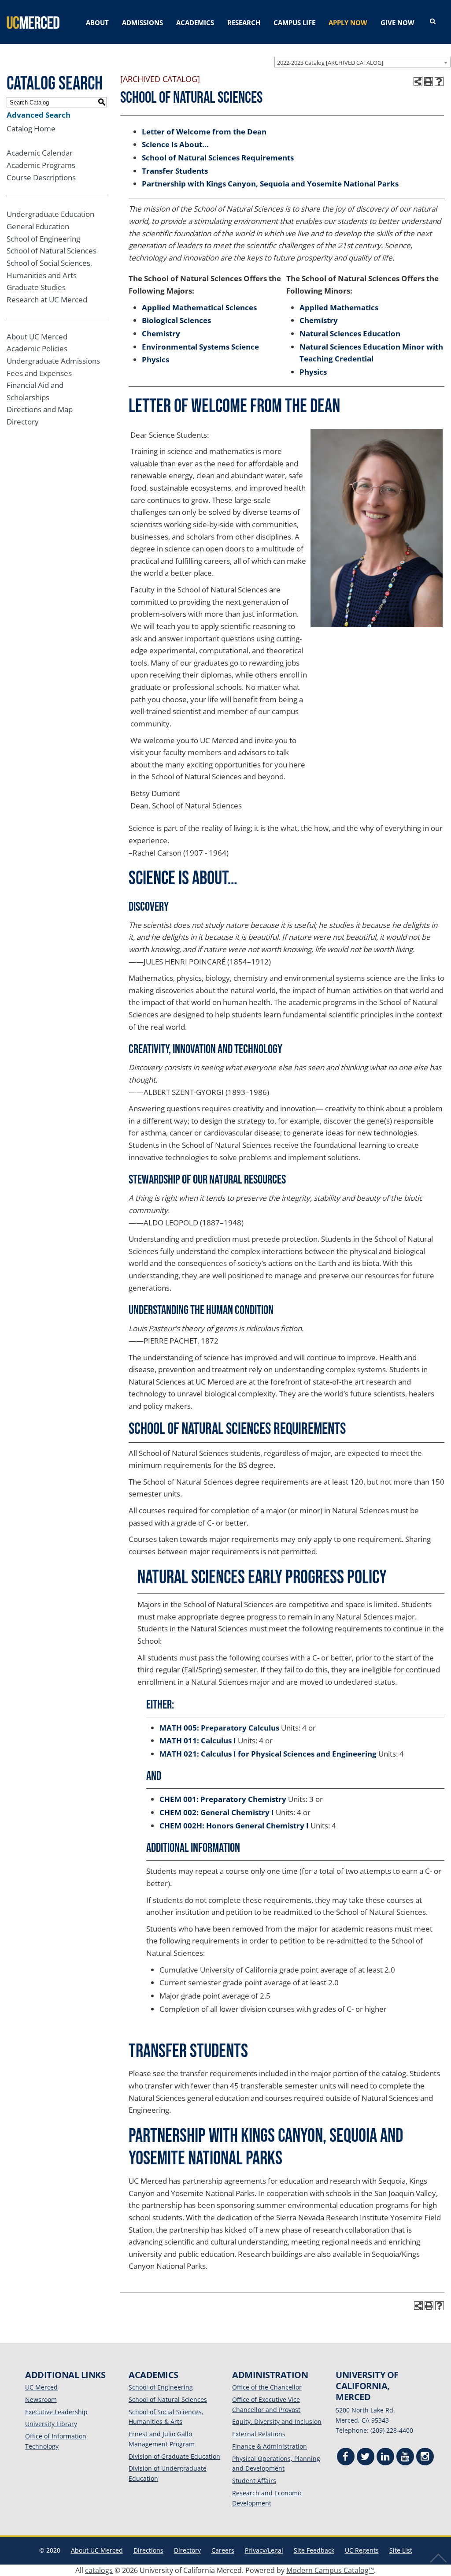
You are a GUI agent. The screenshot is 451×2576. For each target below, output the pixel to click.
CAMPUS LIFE (294, 22)
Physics (155, 359)
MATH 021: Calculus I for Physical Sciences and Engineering (268, 1754)
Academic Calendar (40, 153)
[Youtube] (405, 2458)
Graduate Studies (36, 287)
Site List (401, 2550)
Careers (223, 2550)
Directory (23, 422)
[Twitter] (366, 2458)
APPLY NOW (348, 22)
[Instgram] (425, 2458)
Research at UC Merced (47, 300)
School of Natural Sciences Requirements (218, 158)
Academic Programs (41, 165)
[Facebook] (346, 2458)
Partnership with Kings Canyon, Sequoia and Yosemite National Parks (270, 184)
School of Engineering (43, 239)
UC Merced (41, 2387)
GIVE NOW (397, 22)
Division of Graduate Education (174, 2456)
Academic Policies (37, 348)
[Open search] (433, 22)
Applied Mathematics (339, 307)
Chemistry (161, 333)
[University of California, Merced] (33, 22)
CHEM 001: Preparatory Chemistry (223, 1799)
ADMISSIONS (142, 22)
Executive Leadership (56, 2412)
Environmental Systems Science (200, 347)
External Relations (259, 2434)
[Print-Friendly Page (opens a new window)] (429, 82)
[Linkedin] (385, 2458)
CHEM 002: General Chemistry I (217, 1812)
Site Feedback (314, 2550)
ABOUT (97, 22)
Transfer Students (175, 171)
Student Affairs (254, 2481)
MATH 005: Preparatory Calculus (219, 1728)
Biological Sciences (176, 320)
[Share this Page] (418, 82)
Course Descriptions (41, 177)
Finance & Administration (270, 2446)
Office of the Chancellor (267, 2387)
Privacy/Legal (264, 2550)
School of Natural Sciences (52, 251)
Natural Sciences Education (350, 333)
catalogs (99, 2570)
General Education (38, 226)
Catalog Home (31, 128)
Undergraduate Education (50, 214)
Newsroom (41, 2399)
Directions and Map (40, 409)
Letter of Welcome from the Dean (204, 132)
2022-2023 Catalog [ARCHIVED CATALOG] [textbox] (330, 63)
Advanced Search (39, 115)
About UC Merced (37, 337)
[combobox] (362, 62)
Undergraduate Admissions (53, 361)
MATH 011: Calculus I (198, 1740)
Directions (148, 2550)
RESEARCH (244, 22)
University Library (51, 2424)
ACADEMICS (195, 22)
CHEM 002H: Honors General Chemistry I (234, 1826)
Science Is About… (175, 144)
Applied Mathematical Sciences (199, 307)
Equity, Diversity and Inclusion (277, 2422)
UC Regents (362, 2550)
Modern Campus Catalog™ (330, 2570)
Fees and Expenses (39, 373)
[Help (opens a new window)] (439, 82)
